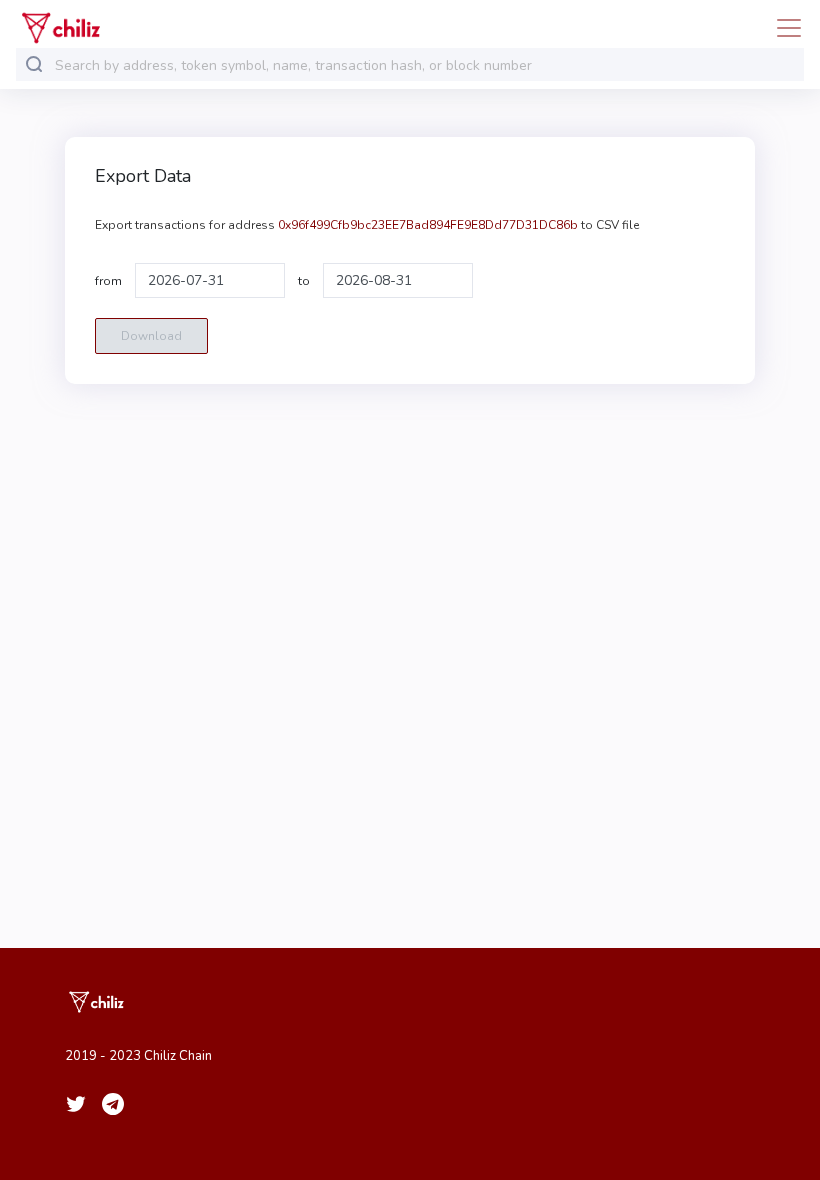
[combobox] (425, 65)
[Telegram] (113, 1104)
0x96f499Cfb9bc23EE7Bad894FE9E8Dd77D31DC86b (428, 225)
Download (151, 336)
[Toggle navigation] (783, 28)
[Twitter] (76, 1104)
